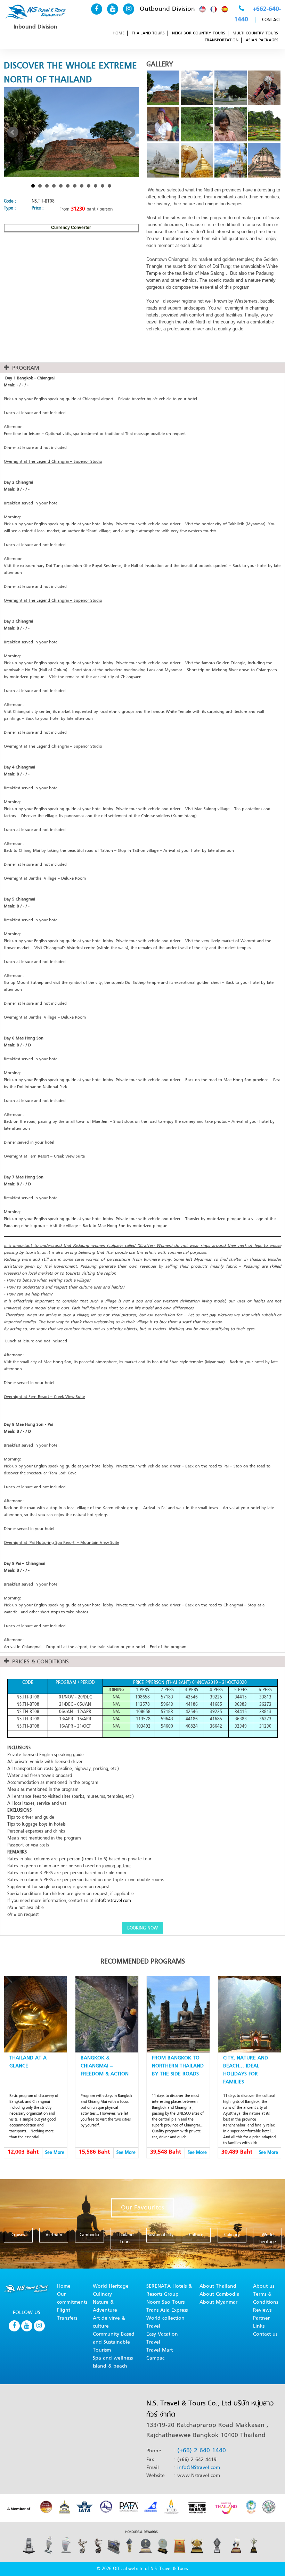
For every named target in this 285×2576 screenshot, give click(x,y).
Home (64, 2286)
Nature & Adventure (105, 2306)
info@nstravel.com (113, 1901)
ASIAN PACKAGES (262, 40)
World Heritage (111, 2286)
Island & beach (110, 2366)
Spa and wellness (113, 2358)
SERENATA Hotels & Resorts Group (169, 2290)
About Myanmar (218, 2302)
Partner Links (261, 2322)
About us (264, 2286)
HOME (119, 33)
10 (96, 186)
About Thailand (218, 2286)
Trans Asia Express (167, 2310)
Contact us (265, 2334)
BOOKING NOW (142, 1928)
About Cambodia (219, 2294)
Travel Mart (160, 2350)
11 (103, 186)
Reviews (262, 2310)
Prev (13, 132)
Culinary (102, 2294)
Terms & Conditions (266, 2298)
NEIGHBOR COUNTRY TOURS (199, 33)
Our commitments (72, 2298)
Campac (155, 2358)
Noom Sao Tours (165, 2302)
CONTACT (272, 20)
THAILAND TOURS (148, 33)
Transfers (67, 2318)
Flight (64, 2310)
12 (109, 186)
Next (130, 132)
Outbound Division (167, 9)
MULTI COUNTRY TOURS (255, 33)
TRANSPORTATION (222, 40)
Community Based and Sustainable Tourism (114, 2342)
